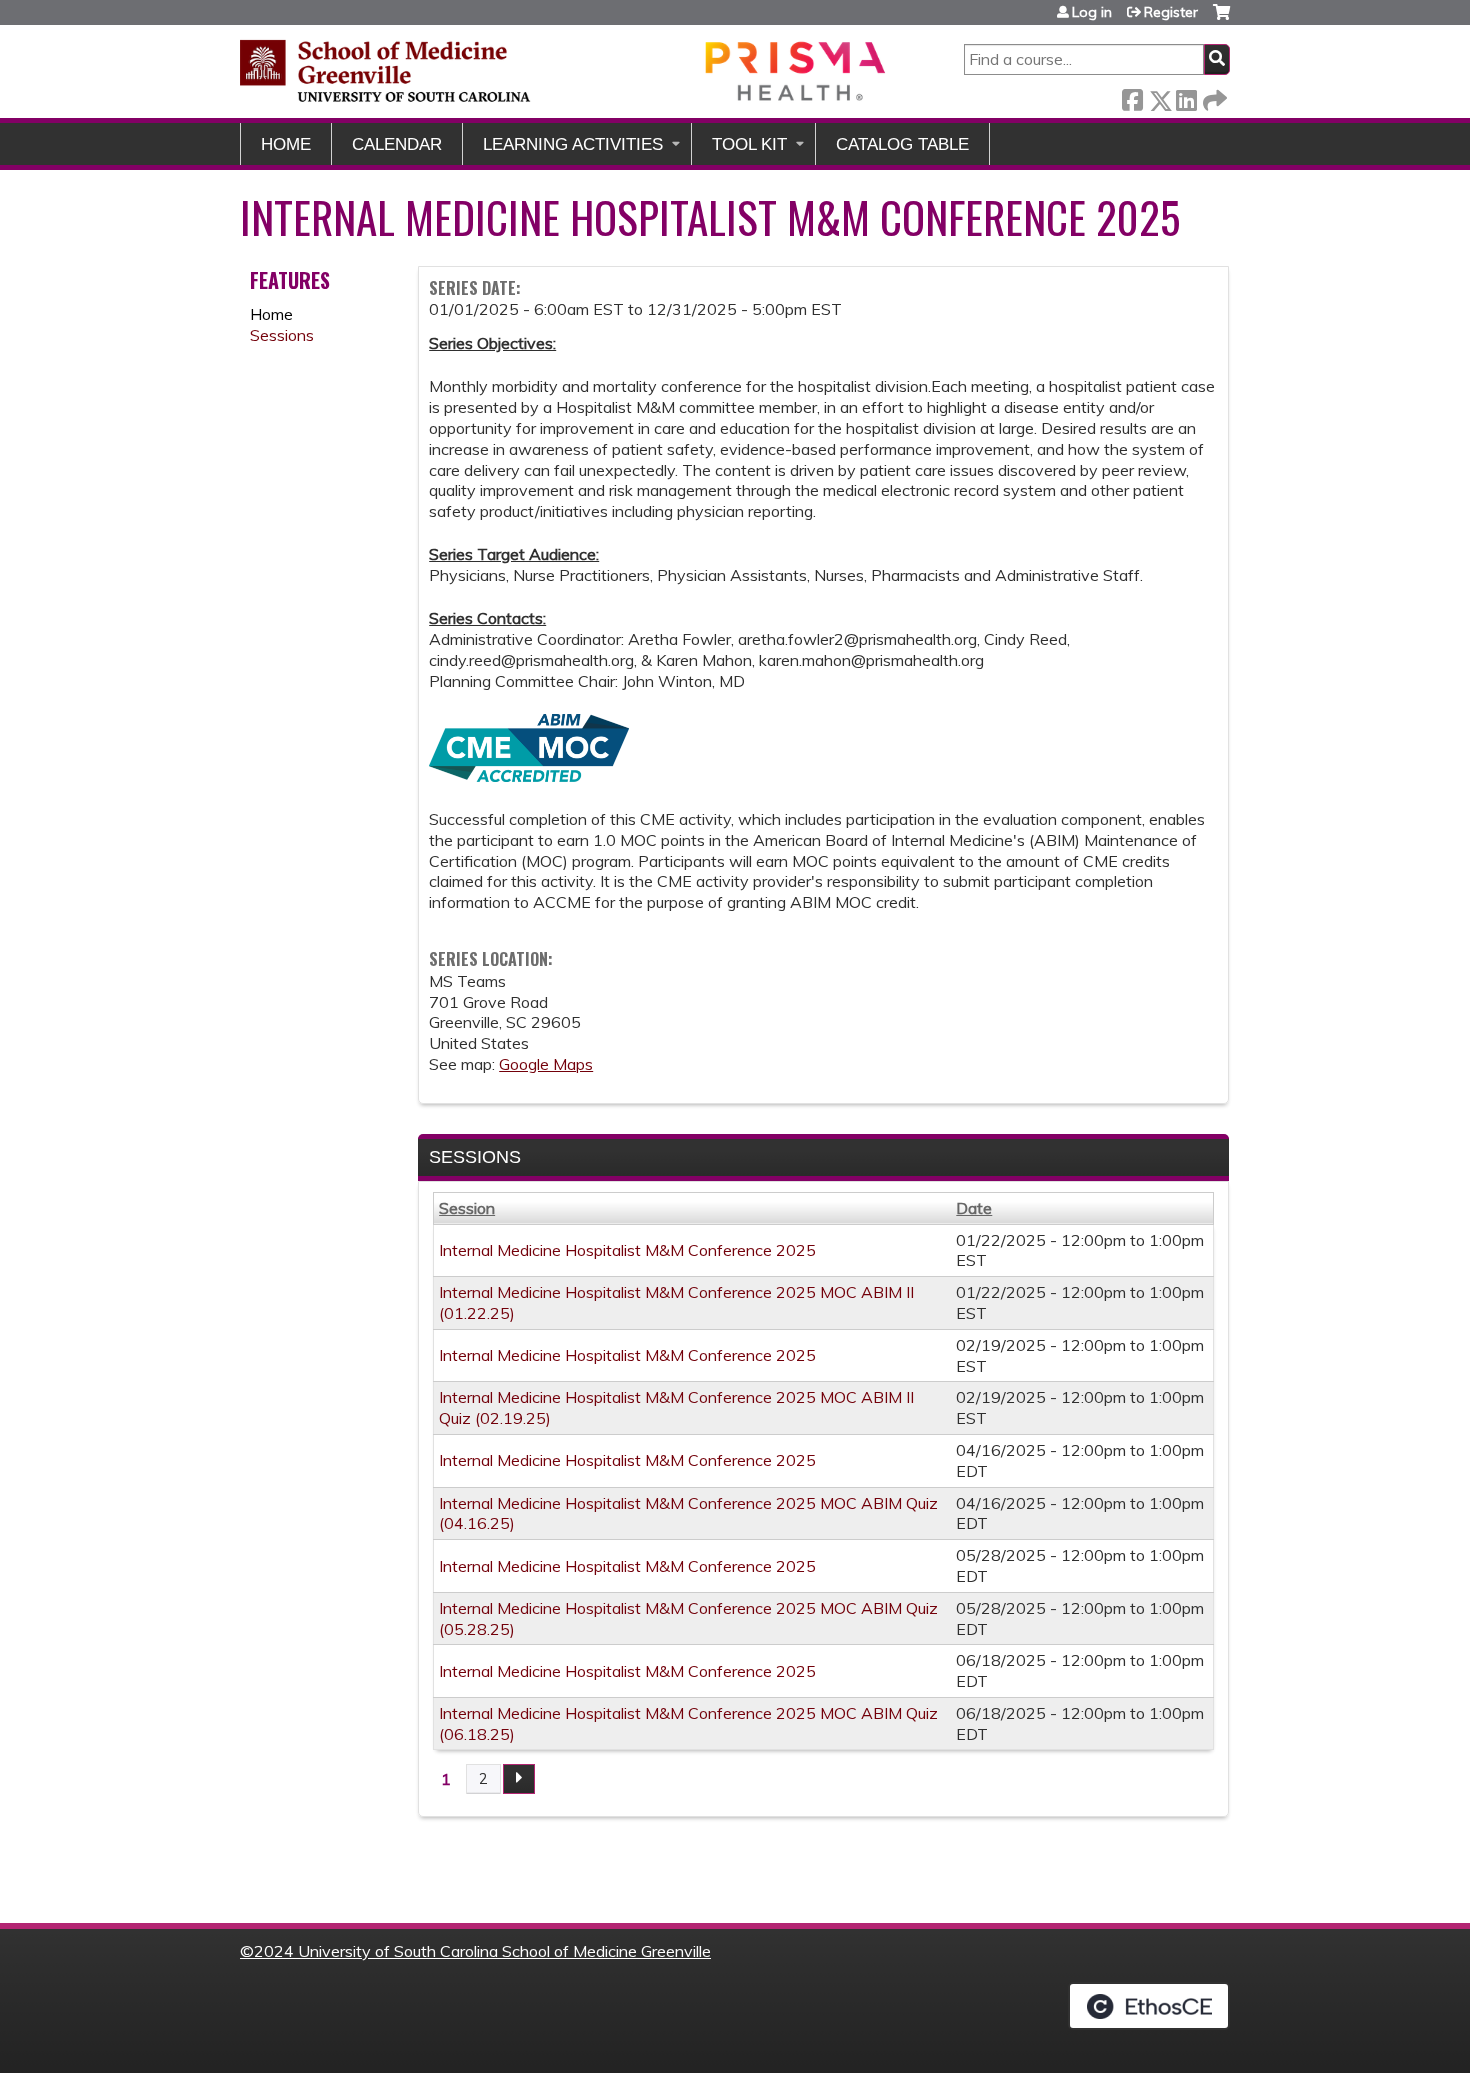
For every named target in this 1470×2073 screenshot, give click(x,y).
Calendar (397, 144)
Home (286, 144)
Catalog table (902, 144)
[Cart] (1221, 19)
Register (1171, 12)
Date (974, 1208)
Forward (1213, 96)
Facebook (1132, 96)
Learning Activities (573, 144)
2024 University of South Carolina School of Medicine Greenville (482, 1951)
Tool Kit (749, 144)
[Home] (565, 70)
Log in (1092, 12)
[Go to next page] (519, 1779)
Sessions (282, 335)
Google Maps (546, 1064)
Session (467, 1208)
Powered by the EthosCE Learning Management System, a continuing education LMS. (1149, 2006)
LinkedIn (1186, 96)
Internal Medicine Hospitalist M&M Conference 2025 (627, 1250)
